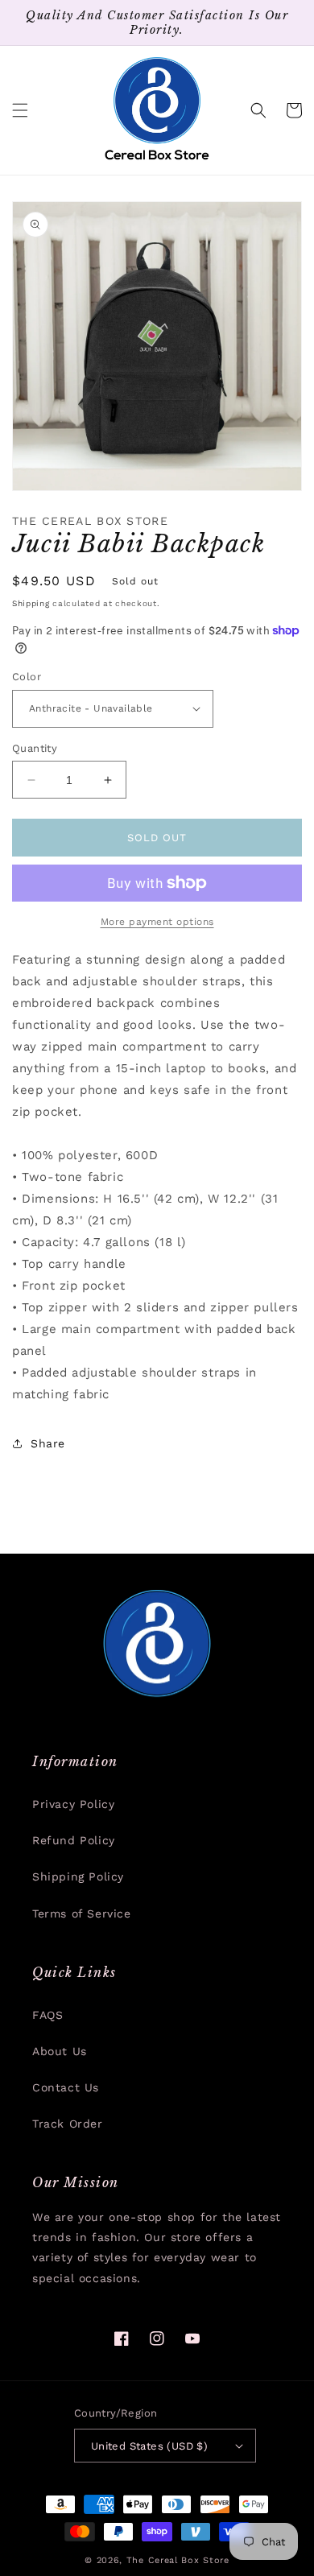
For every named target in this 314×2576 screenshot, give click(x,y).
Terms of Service (82, 1913)
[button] (20, 110)
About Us (60, 2051)
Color (27, 677)
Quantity (35, 748)
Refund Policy (74, 1840)
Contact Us (66, 2087)
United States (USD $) (149, 2446)
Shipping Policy (78, 1876)
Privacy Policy (73, 1804)
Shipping (31, 603)
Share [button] (48, 1443)
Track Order (68, 2124)
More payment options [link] (157, 922)
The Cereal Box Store (178, 2560)
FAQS (48, 2015)
